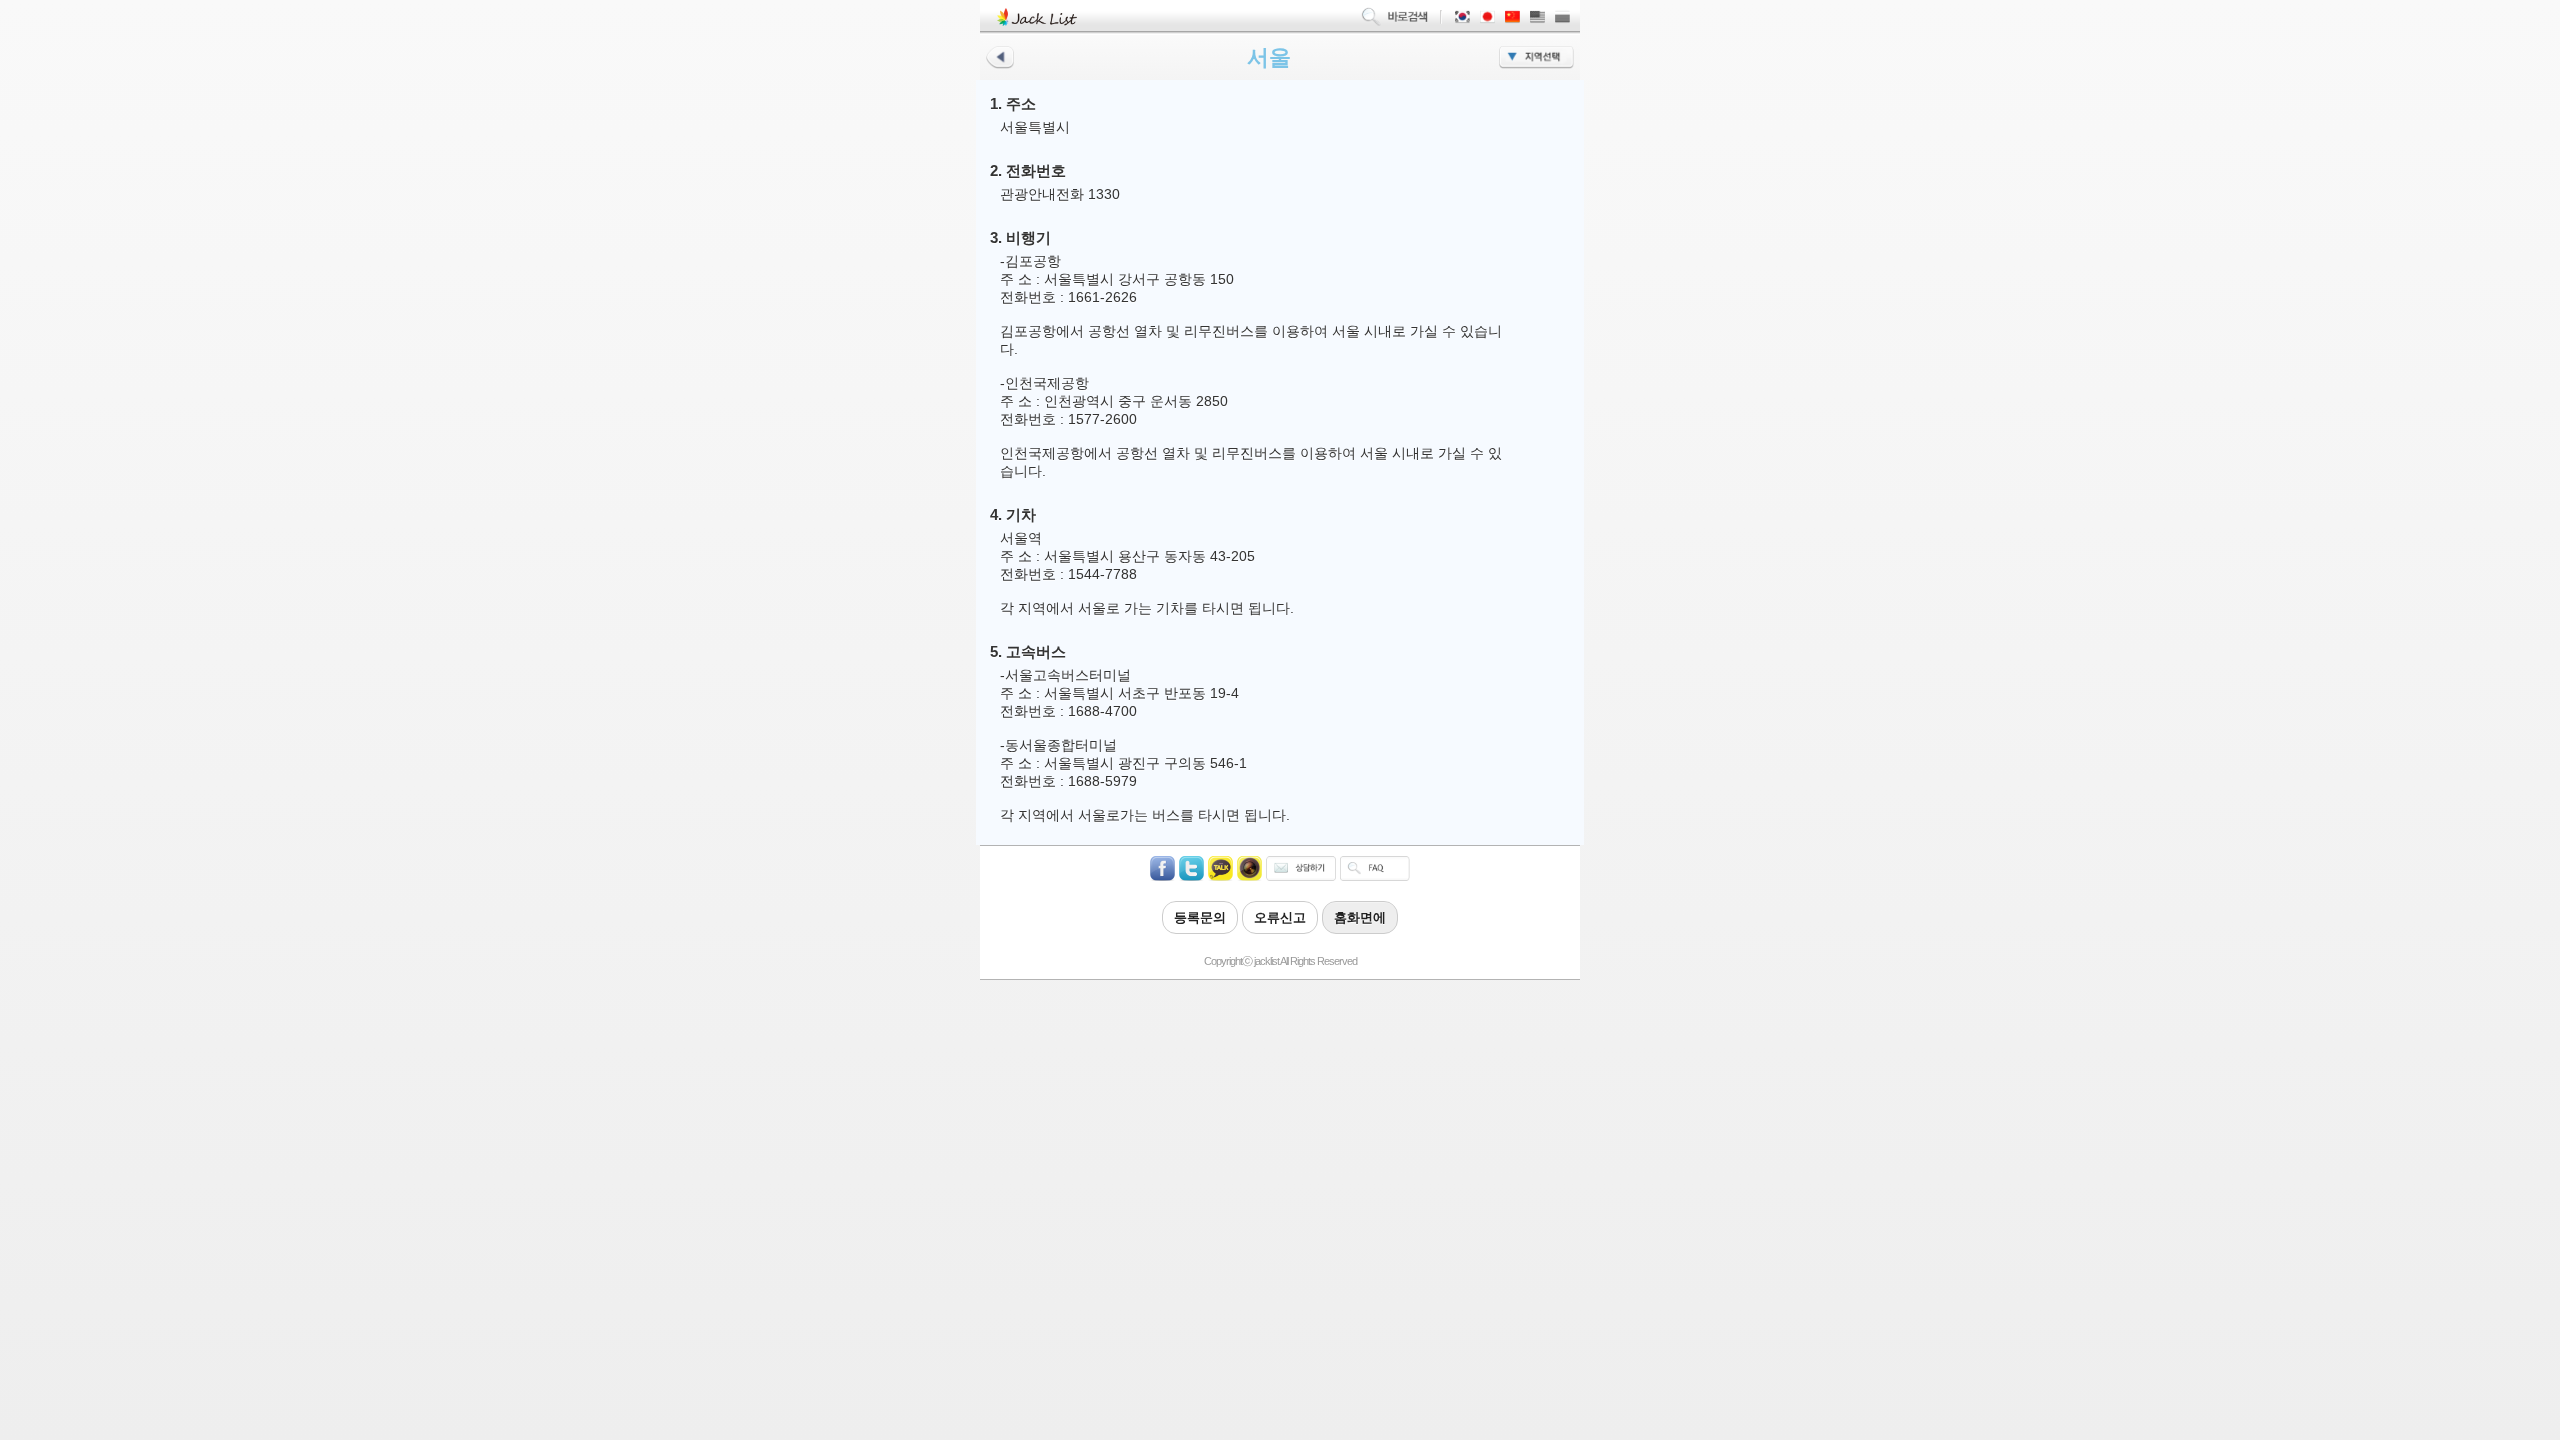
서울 (1269, 57)
